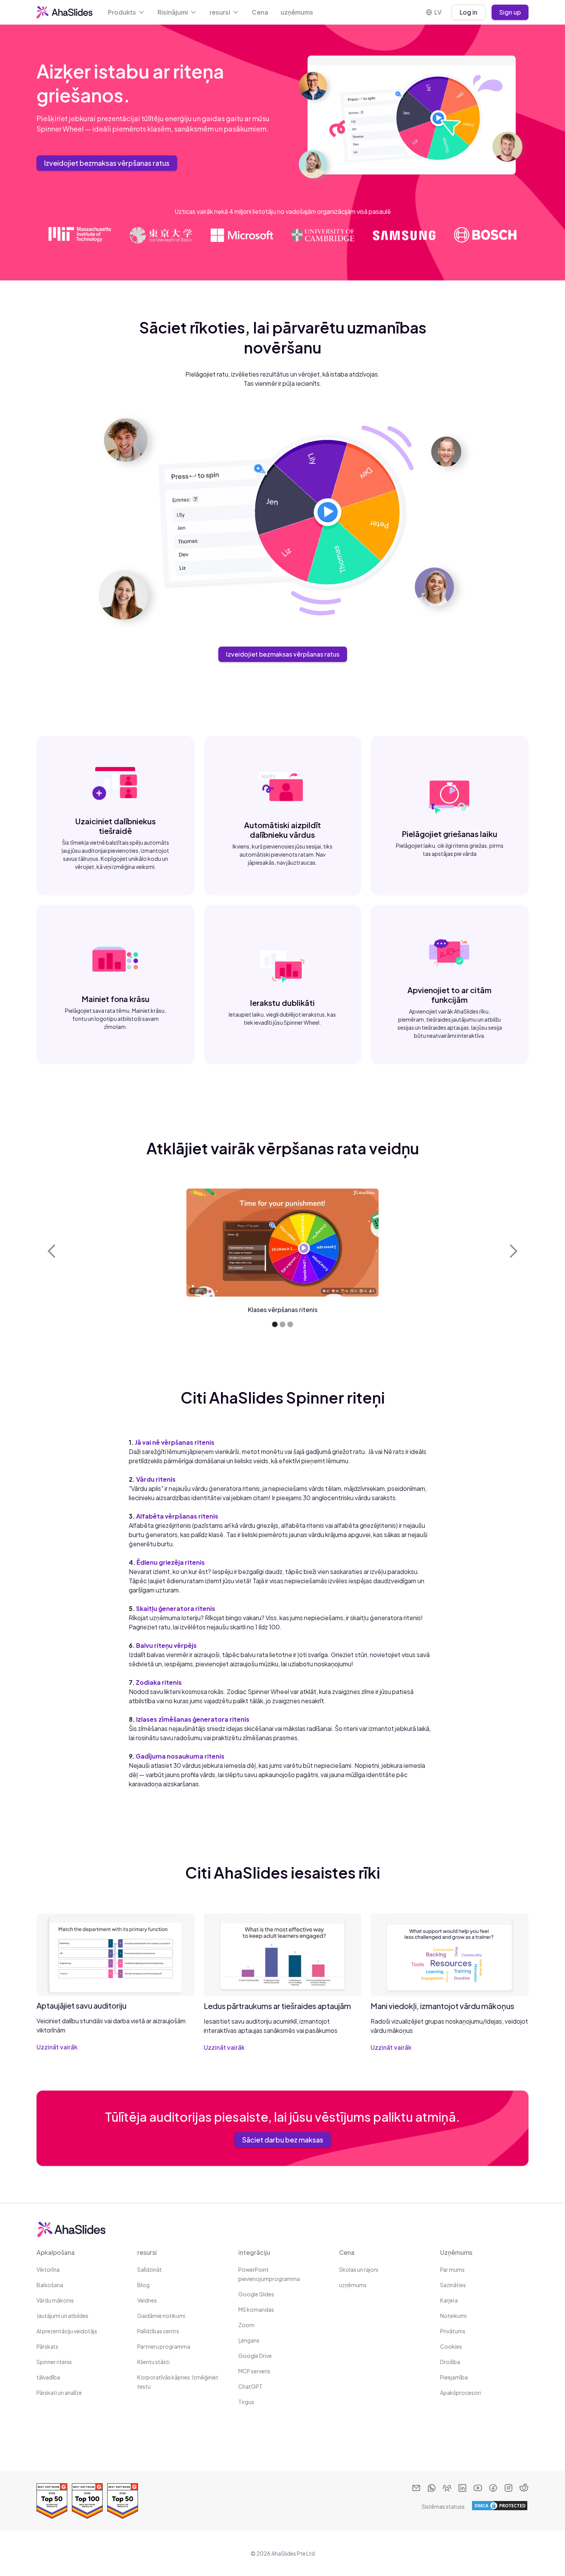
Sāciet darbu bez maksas (283, 2140)
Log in (469, 12)
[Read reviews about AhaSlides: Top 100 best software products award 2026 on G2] (87, 2501)
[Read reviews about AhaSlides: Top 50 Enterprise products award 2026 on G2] (52, 2501)
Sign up (510, 12)
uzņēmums (297, 12)
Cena (260, 12)
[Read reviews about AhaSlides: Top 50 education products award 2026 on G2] (123, 2501)
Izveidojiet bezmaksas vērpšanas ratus (107, 163)
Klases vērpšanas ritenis (283, 1310)
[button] (127, 12)
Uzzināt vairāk (57, 2047)
